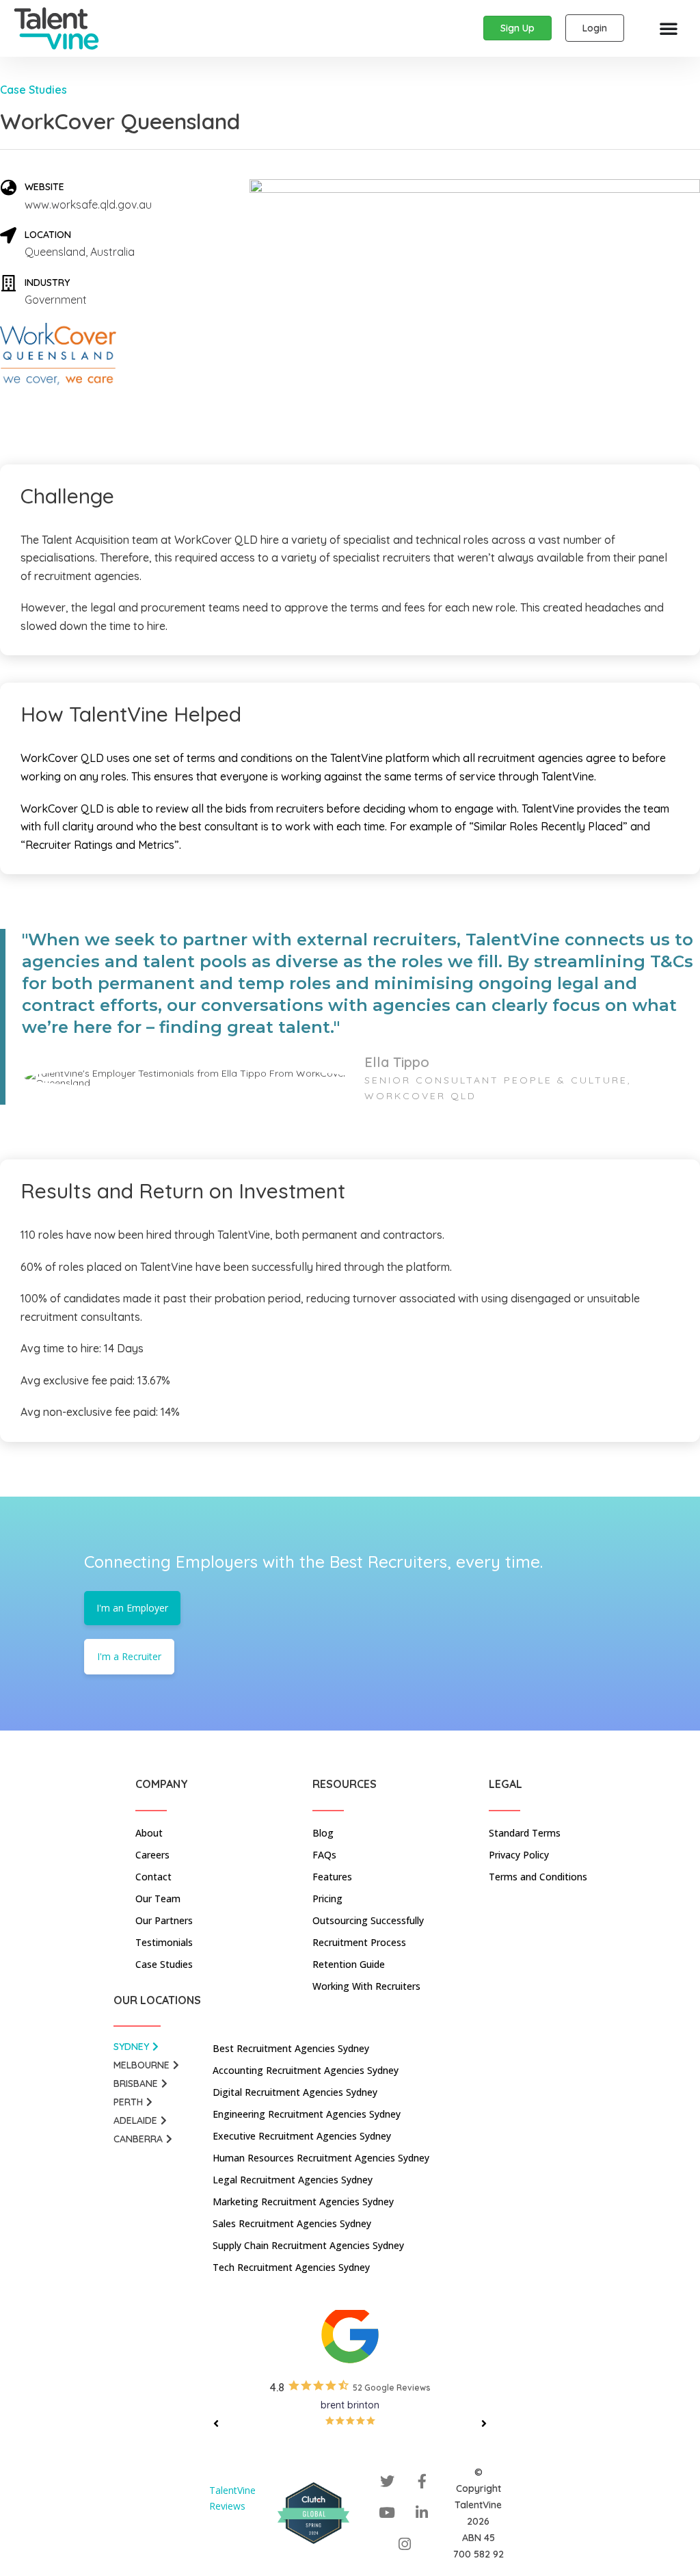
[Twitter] (387, 2482)
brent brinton (350, 2405)
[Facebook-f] (422, 2482)
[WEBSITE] (8, 187)
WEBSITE (44, 187)
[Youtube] (387, 2513)
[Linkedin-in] (422, 2513)
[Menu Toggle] (669, 28)
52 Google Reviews (392, 2388)
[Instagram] (405, 2545)
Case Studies (33, 90)
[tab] (158, 2050)
